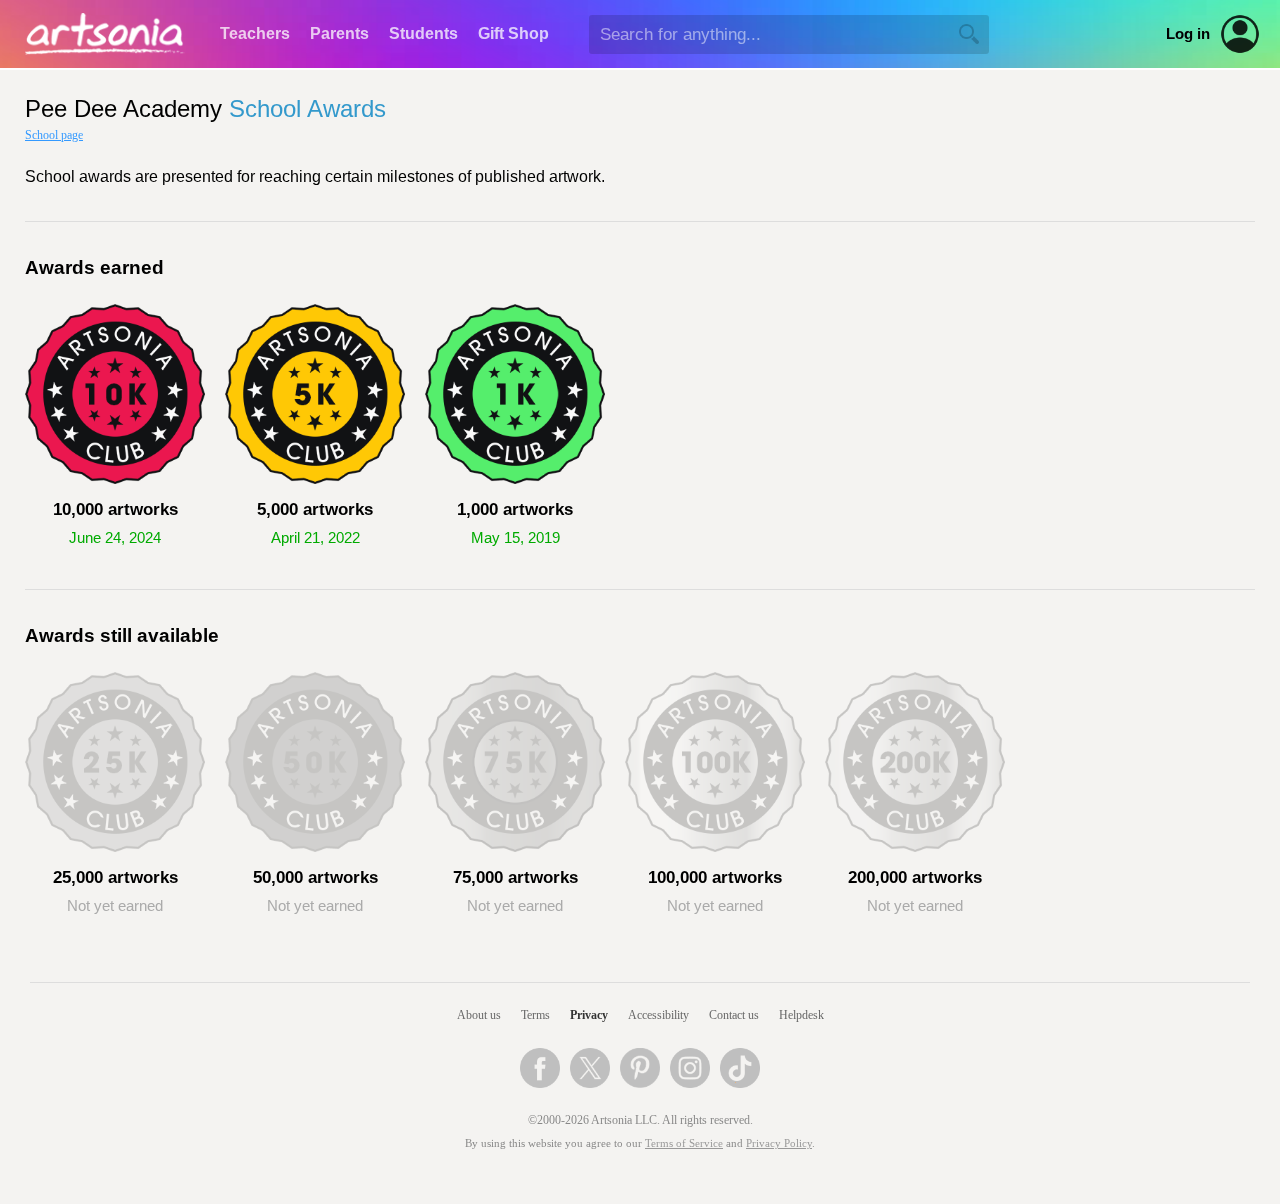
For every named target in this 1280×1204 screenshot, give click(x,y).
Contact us (734, 1015)
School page (54, 135)
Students (423, 33)
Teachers (255, 33)
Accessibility (658, 1015)
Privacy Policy (779, 1143)
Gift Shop (513, 33)
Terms (535, 1015)
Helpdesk (801, 1015)
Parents (339, 33)
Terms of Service (684, 1143)
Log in (1188, 34)
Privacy (589, 1015)
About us (479, 1015)
